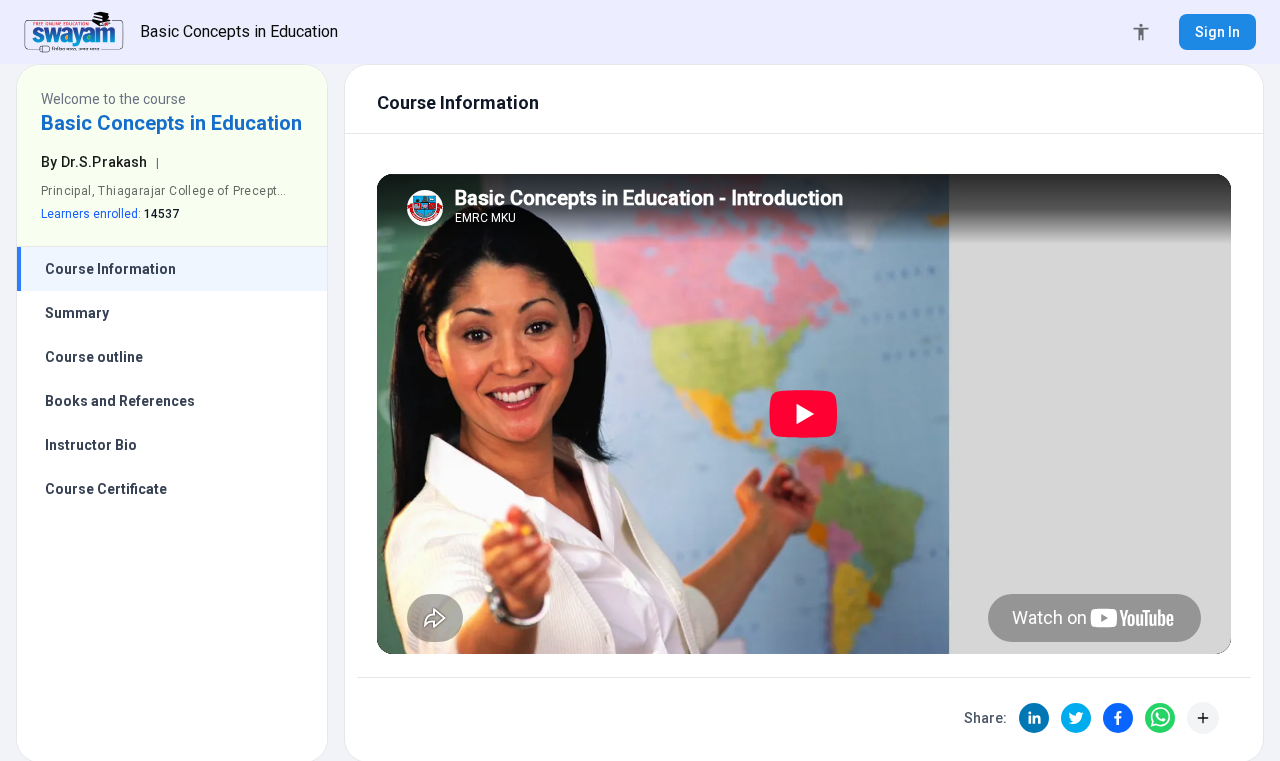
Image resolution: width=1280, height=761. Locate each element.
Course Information (110, 269)
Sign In (1217, 32)
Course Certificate (106, 489)
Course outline (94, 357)
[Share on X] (1076, 718)
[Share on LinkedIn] (1034, 718)
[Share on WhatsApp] (1160, 718)
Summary (77, 313)
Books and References (120, 401)
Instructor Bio (91, 445)
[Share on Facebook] (1118, 718)
